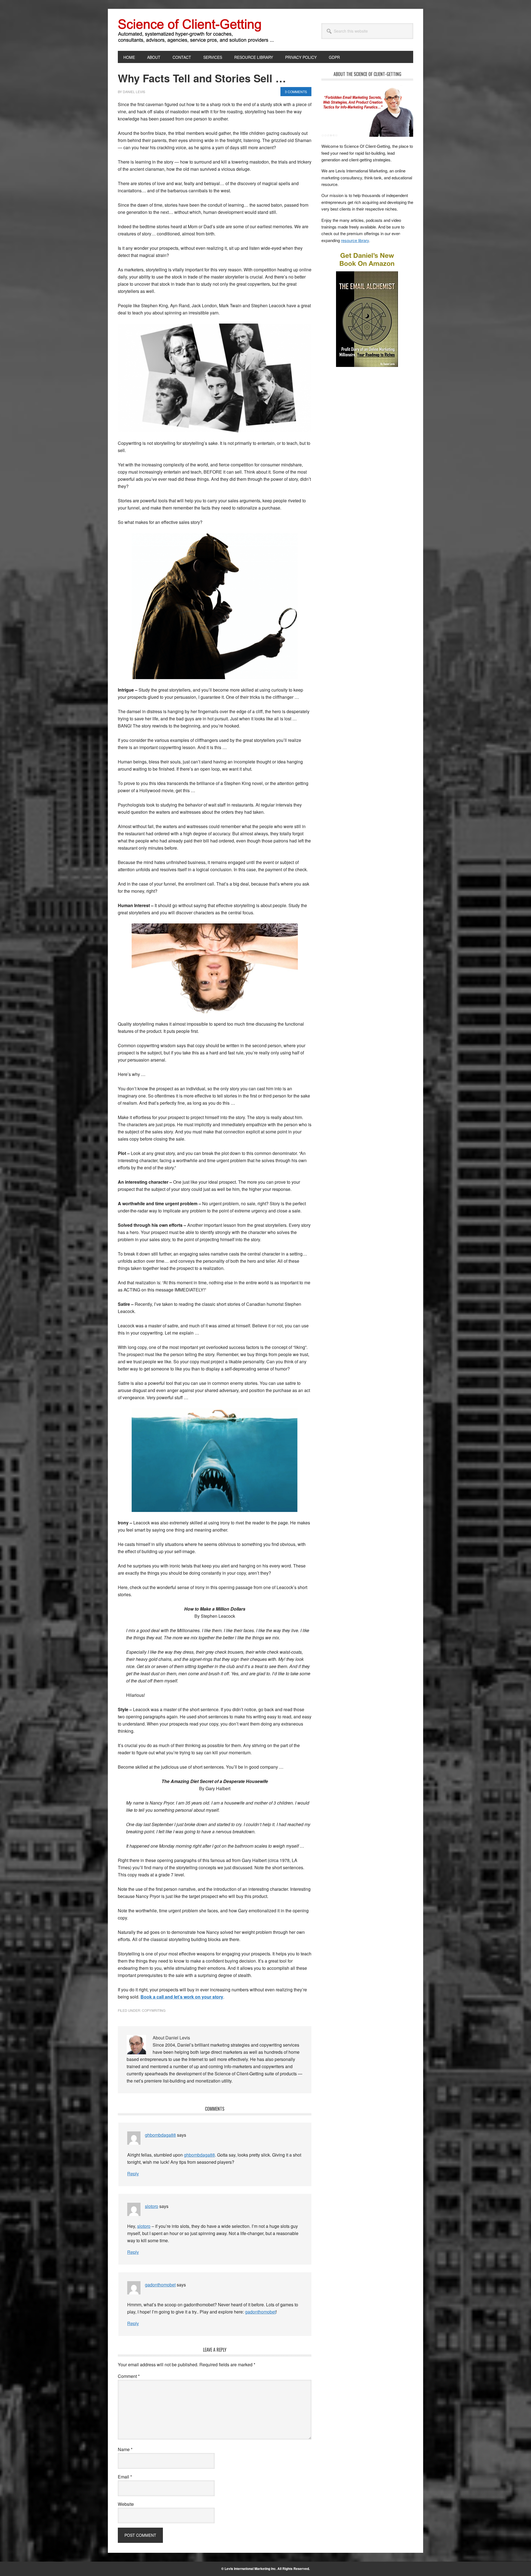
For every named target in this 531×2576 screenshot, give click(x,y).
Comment (129, 2376)
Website (126, 2504)
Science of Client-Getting (155, 30)
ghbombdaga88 (160, 2135)
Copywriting (154, 2010)
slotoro (152, 2206)
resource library (355, 240)
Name (125, 2449)
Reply (133, 2174)
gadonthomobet (160, 2285)
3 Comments (296, 92)
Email (125, 2477)
